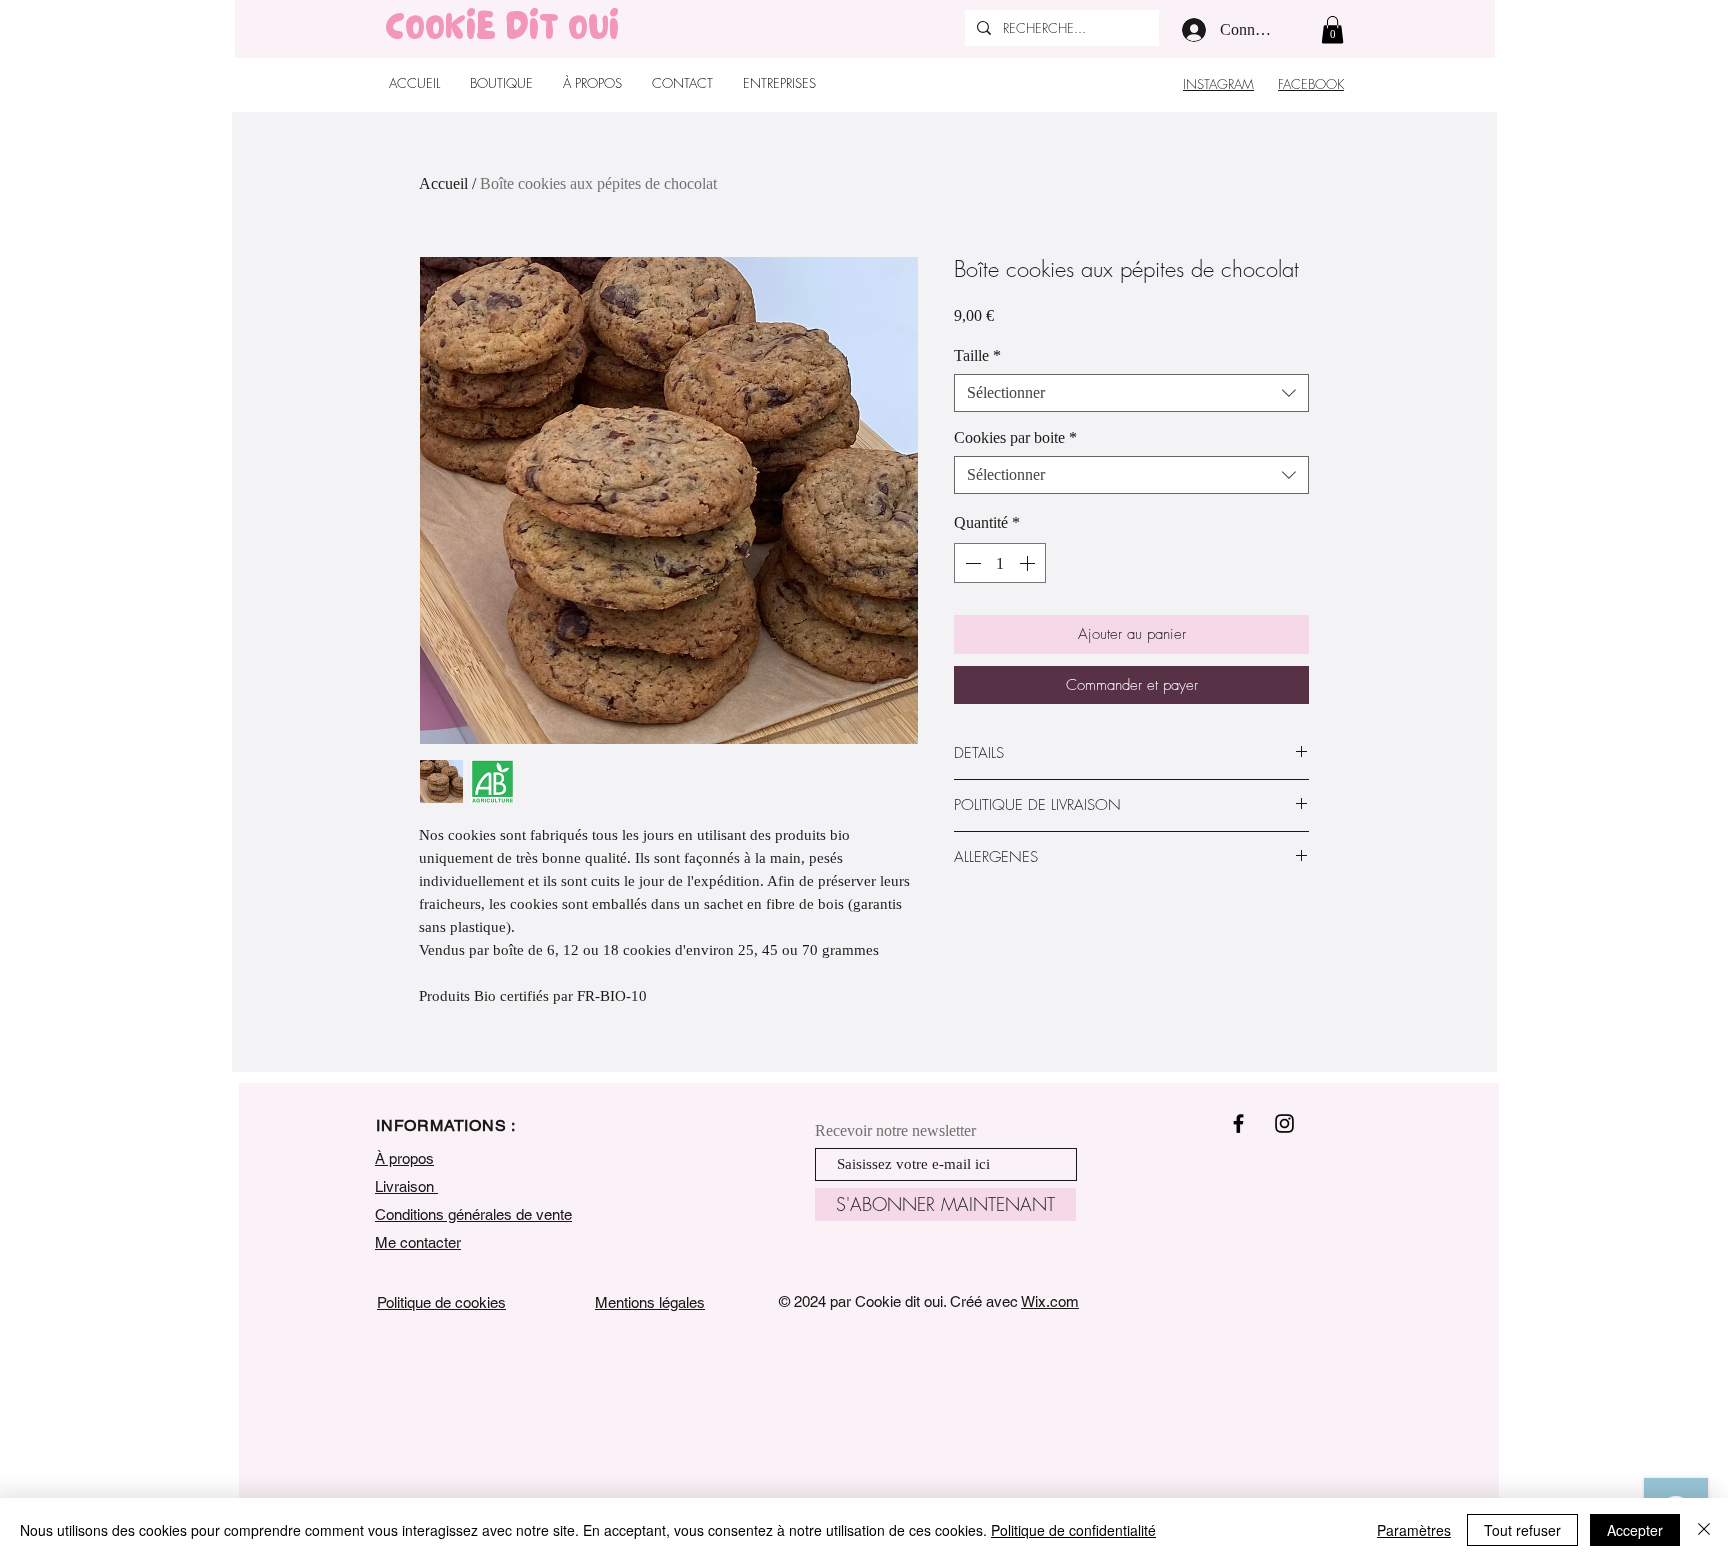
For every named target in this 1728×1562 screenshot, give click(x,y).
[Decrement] (971, 563)
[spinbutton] (1000, 563)
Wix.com (1050, 1301)
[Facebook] (1238, 1123)
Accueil (443, 183)
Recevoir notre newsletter (895, 1131)
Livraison (406, 1186)
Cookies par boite (1015, 437)
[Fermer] (1704, 1530)
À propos (404, 1158)
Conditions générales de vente (473, 1214)
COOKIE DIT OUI (502, 32)
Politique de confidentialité (1073, 1530)
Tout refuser (1522, 1530)
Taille (977, 355)
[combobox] (1131, 393)
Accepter (1635, 1530)
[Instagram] (1284, 1123)
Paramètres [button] (1414, 1530)
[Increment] (1029, 563)
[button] (1332, 29)
